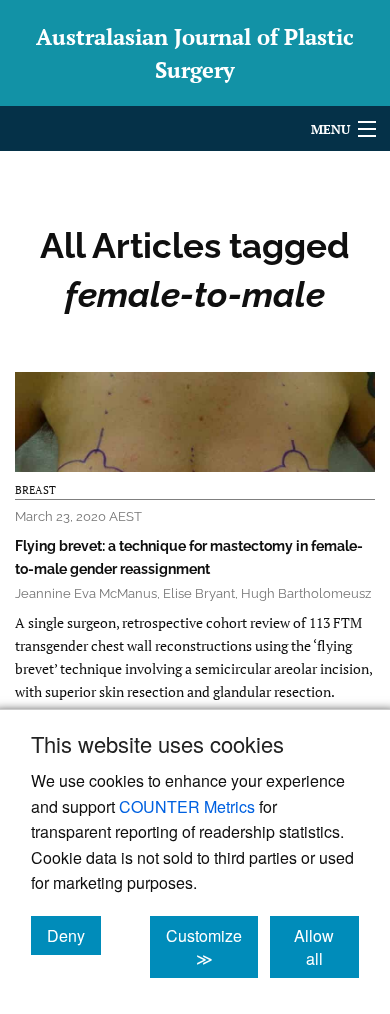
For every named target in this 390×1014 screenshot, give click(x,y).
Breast (35, 490)
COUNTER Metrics (187, 806)
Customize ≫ (212, 947)
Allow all (326, 947)
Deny (74, 935)
